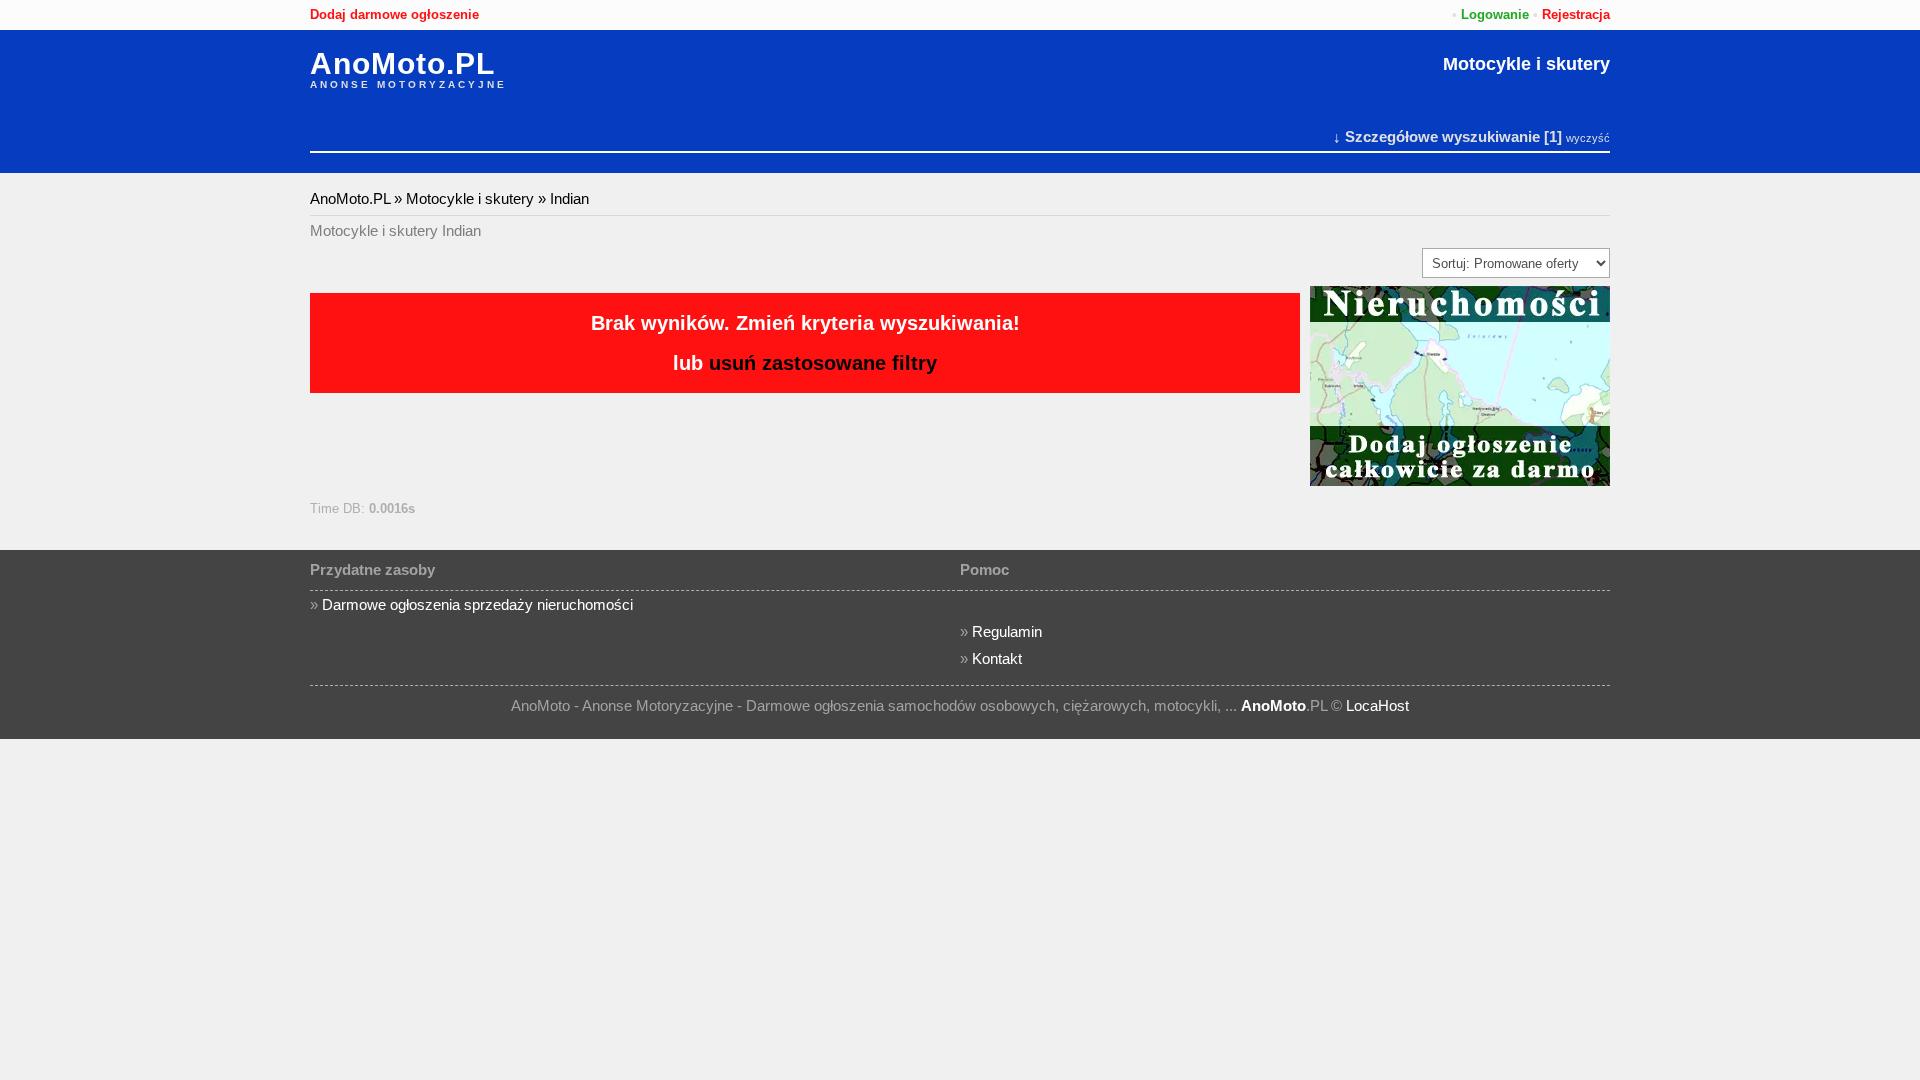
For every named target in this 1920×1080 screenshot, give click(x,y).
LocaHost (1377, 705)
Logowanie (1495, 14)
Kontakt (997, 658)
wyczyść (1588, 138)
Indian (569, 198)
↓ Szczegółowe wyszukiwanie (1436, 136)
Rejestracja (1576, 14)
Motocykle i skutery (1526, 64)
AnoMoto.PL (402, 64)
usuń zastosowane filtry (823, 363)
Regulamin (1007, 631)
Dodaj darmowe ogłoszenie (394, 14)
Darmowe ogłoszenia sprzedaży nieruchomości (477, 604)
